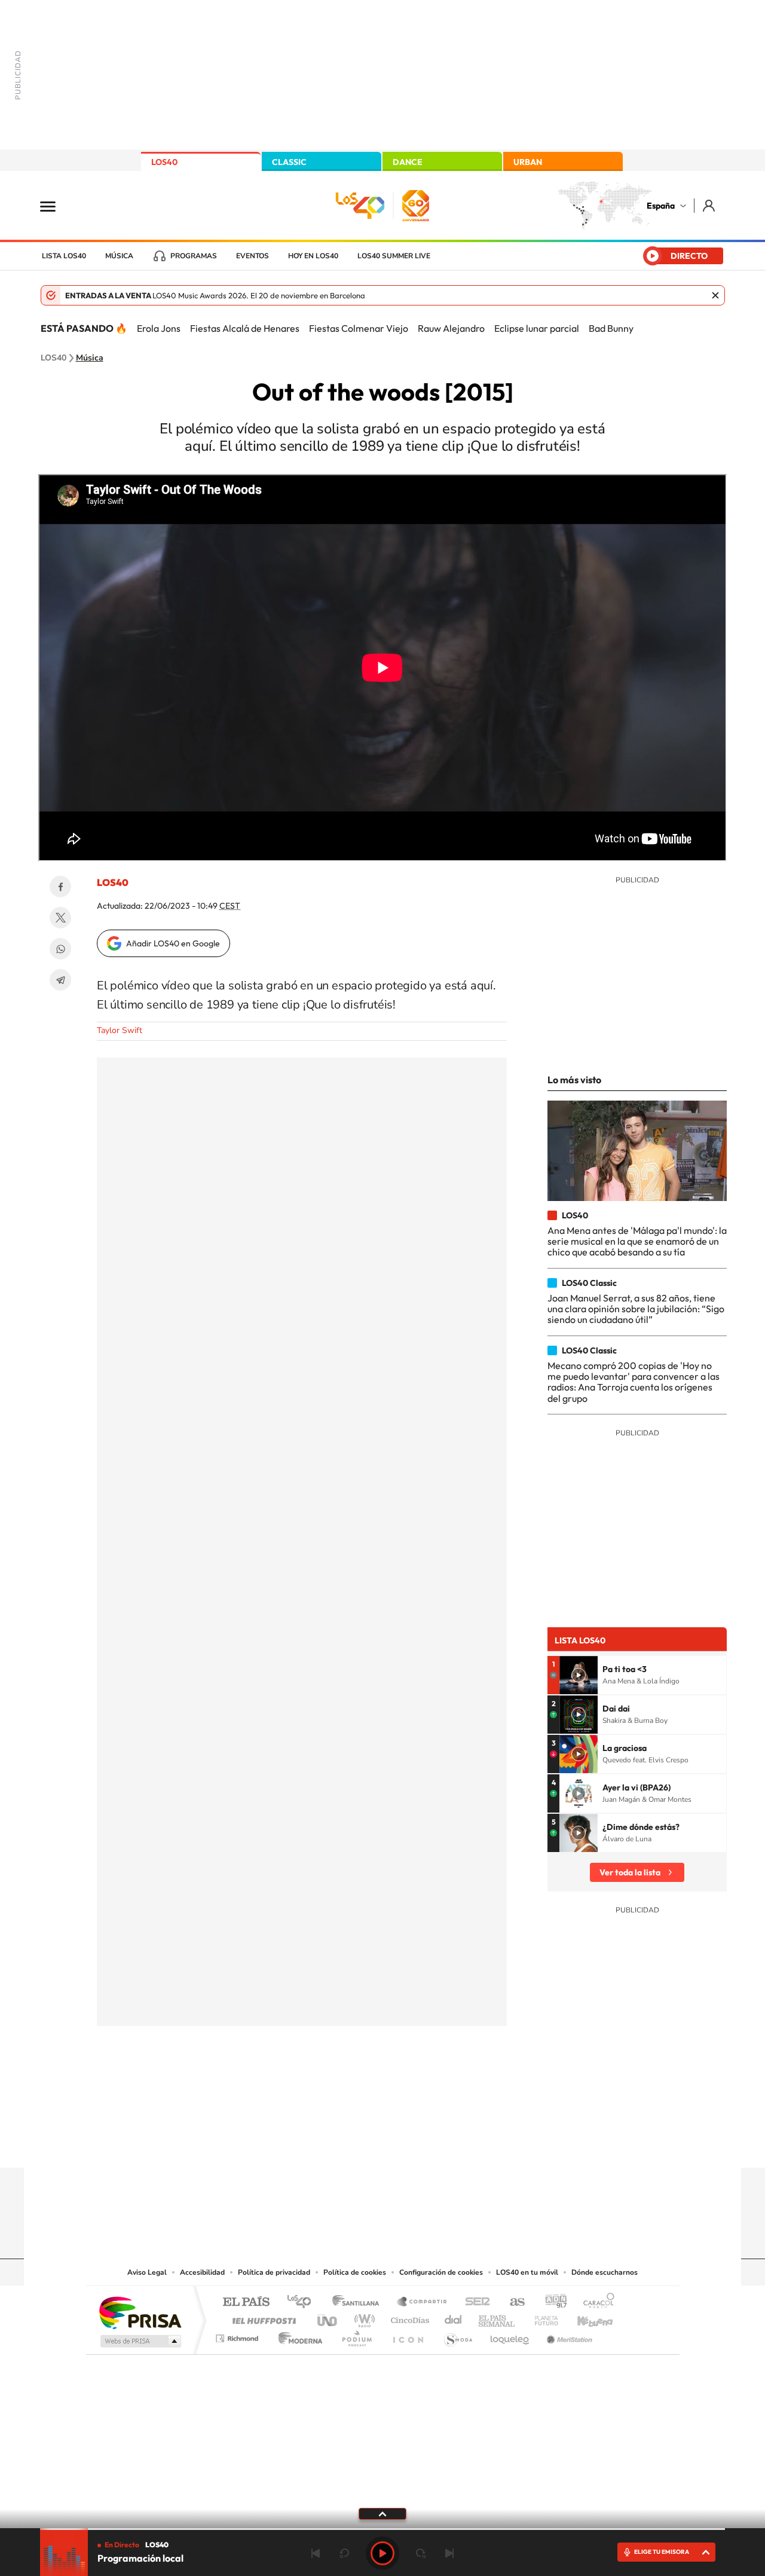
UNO (328, 2317)
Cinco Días (408, 2317)
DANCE (408, 162)
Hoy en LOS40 (313, 256)
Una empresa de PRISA (140, 2312)
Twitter (60, 918)
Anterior (316, 2553)
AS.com (512, 2302)
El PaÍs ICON (408, 2335)
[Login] (710, 205)
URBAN (528, 162)
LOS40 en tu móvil (527, 2272)
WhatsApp (60, 949)
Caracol (595, 2302)
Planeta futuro (541, 2317)
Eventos (253, 256)
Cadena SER (474, 2302)
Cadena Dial (454, 2317)
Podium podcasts (356, 2335)
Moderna (297, 2335)
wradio (362, 2317)
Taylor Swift (120, 1030)
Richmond (238, 2335)
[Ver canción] (579, 1675)
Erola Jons (159, 328)
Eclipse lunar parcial (537, 328)
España (661, 206)
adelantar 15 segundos (421, 2553)
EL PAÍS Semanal (498, 2317)
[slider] (382, 2529)
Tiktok (335, 2144)
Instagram (311, 2144)
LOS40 (164, 162)
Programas (194, 256)
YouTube (359, 2144)
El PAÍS (246, 2302)
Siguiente (449, 2553)
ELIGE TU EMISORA (662, 2552)
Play (382, 2553)
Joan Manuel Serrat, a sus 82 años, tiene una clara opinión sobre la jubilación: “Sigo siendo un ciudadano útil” (636, 1309)
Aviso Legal (147, 2272)
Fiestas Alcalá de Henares (245, 328)
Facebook (60, 887)
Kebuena (585, 2317)
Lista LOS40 (64, 256)
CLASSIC (289, 162)
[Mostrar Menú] (56, 206)
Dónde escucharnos (605, 2272)
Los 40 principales (303, 2302)
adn (551, 2302)
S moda (458, 2335)
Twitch (430, 2144)
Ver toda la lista (630, 1872)
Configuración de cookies (441, 2272)
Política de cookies (355, 2272)
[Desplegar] (382, 2513)
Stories (454, 2144)
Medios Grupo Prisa (140, 2341)
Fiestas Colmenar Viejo (359, 328)
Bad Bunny (611, 328)
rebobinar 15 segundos (344, 2553)
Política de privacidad (274, 2272)
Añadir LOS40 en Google (173, 943)
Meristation (568, 2335)
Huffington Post (262, 2317)
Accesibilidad (202, 2272)
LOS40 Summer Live (394, 256)
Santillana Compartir (423, 2302)
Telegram (60, 980)
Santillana (359, 2302)
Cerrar (715, 295)
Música (119, 256)
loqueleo (510, 2335)
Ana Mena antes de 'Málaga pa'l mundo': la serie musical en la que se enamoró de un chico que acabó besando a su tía (637, 1241)
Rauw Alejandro (451, 328)
